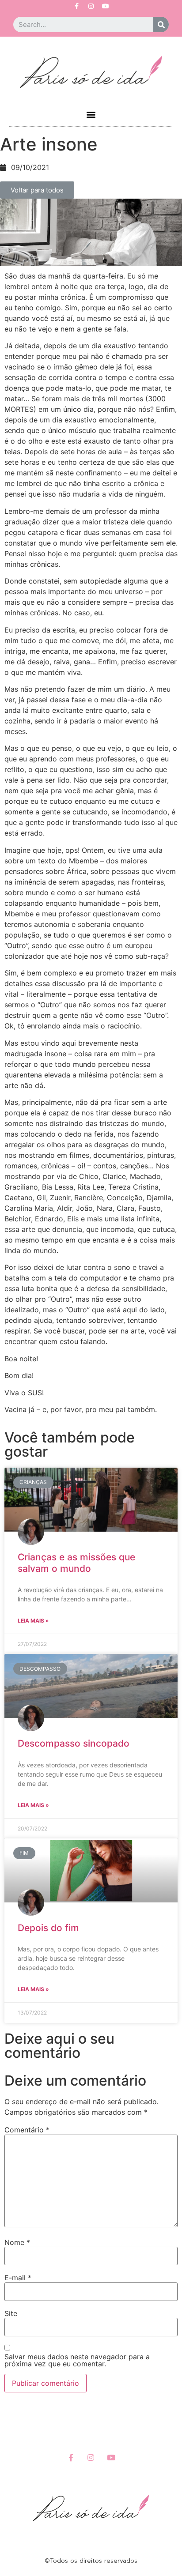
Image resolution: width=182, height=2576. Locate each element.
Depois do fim (48, 1928)
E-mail (18, 2278)
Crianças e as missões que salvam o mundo (76, 1563)
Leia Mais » (33, 1621)
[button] (91, 115)
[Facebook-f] (76, 6)
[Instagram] (91, 6)
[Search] (161, 24)
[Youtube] (106, 6)
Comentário (27, 2130)
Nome (17, 2242)
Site (11, 2313)
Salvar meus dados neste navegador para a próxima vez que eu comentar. (77, 2360)
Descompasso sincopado (74, 1743)
